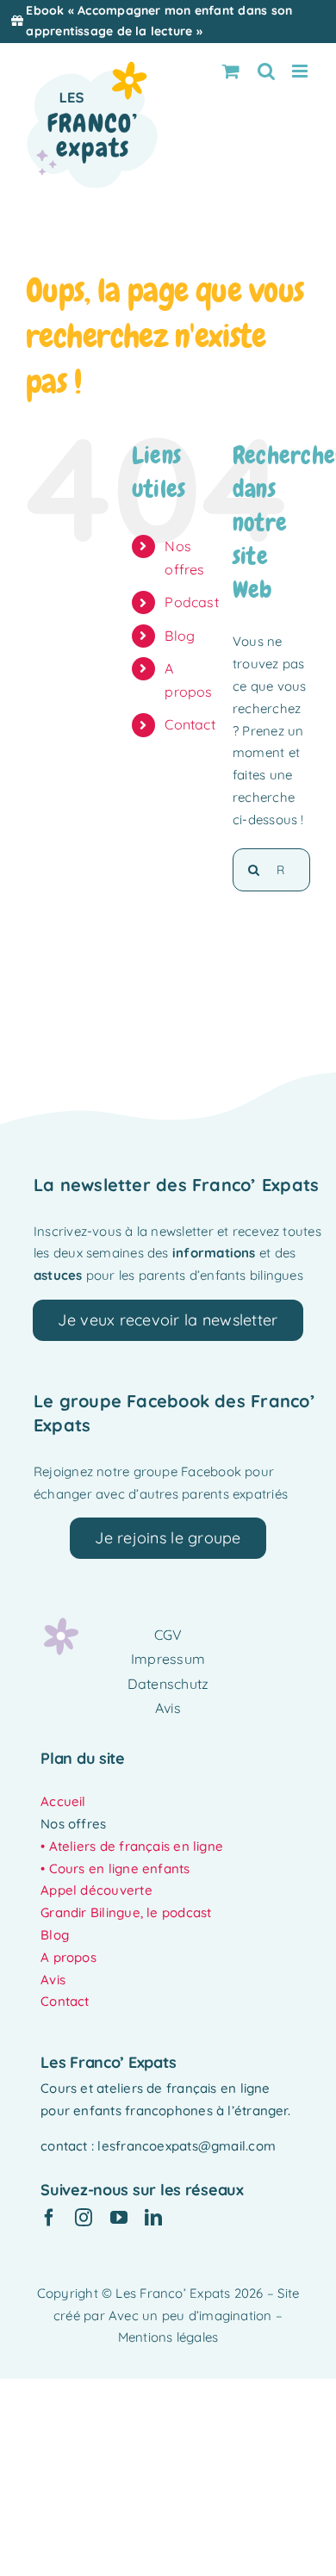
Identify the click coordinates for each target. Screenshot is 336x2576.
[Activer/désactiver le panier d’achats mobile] (231, 71)
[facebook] (49, 2218)
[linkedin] (153, 2218)
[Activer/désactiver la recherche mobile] (266, 71)
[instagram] (84, 2218)
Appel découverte (96, 1890)
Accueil (63, 1801)
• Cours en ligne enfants (115, 1868)
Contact (190, 724)
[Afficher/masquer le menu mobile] (301, 71)
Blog (180, 636)
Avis (53, 1980)
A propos (68, 1957)
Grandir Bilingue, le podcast (126, 1912)
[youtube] (119, 2218)
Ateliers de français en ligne (137, 1846)
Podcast (192, 602)
